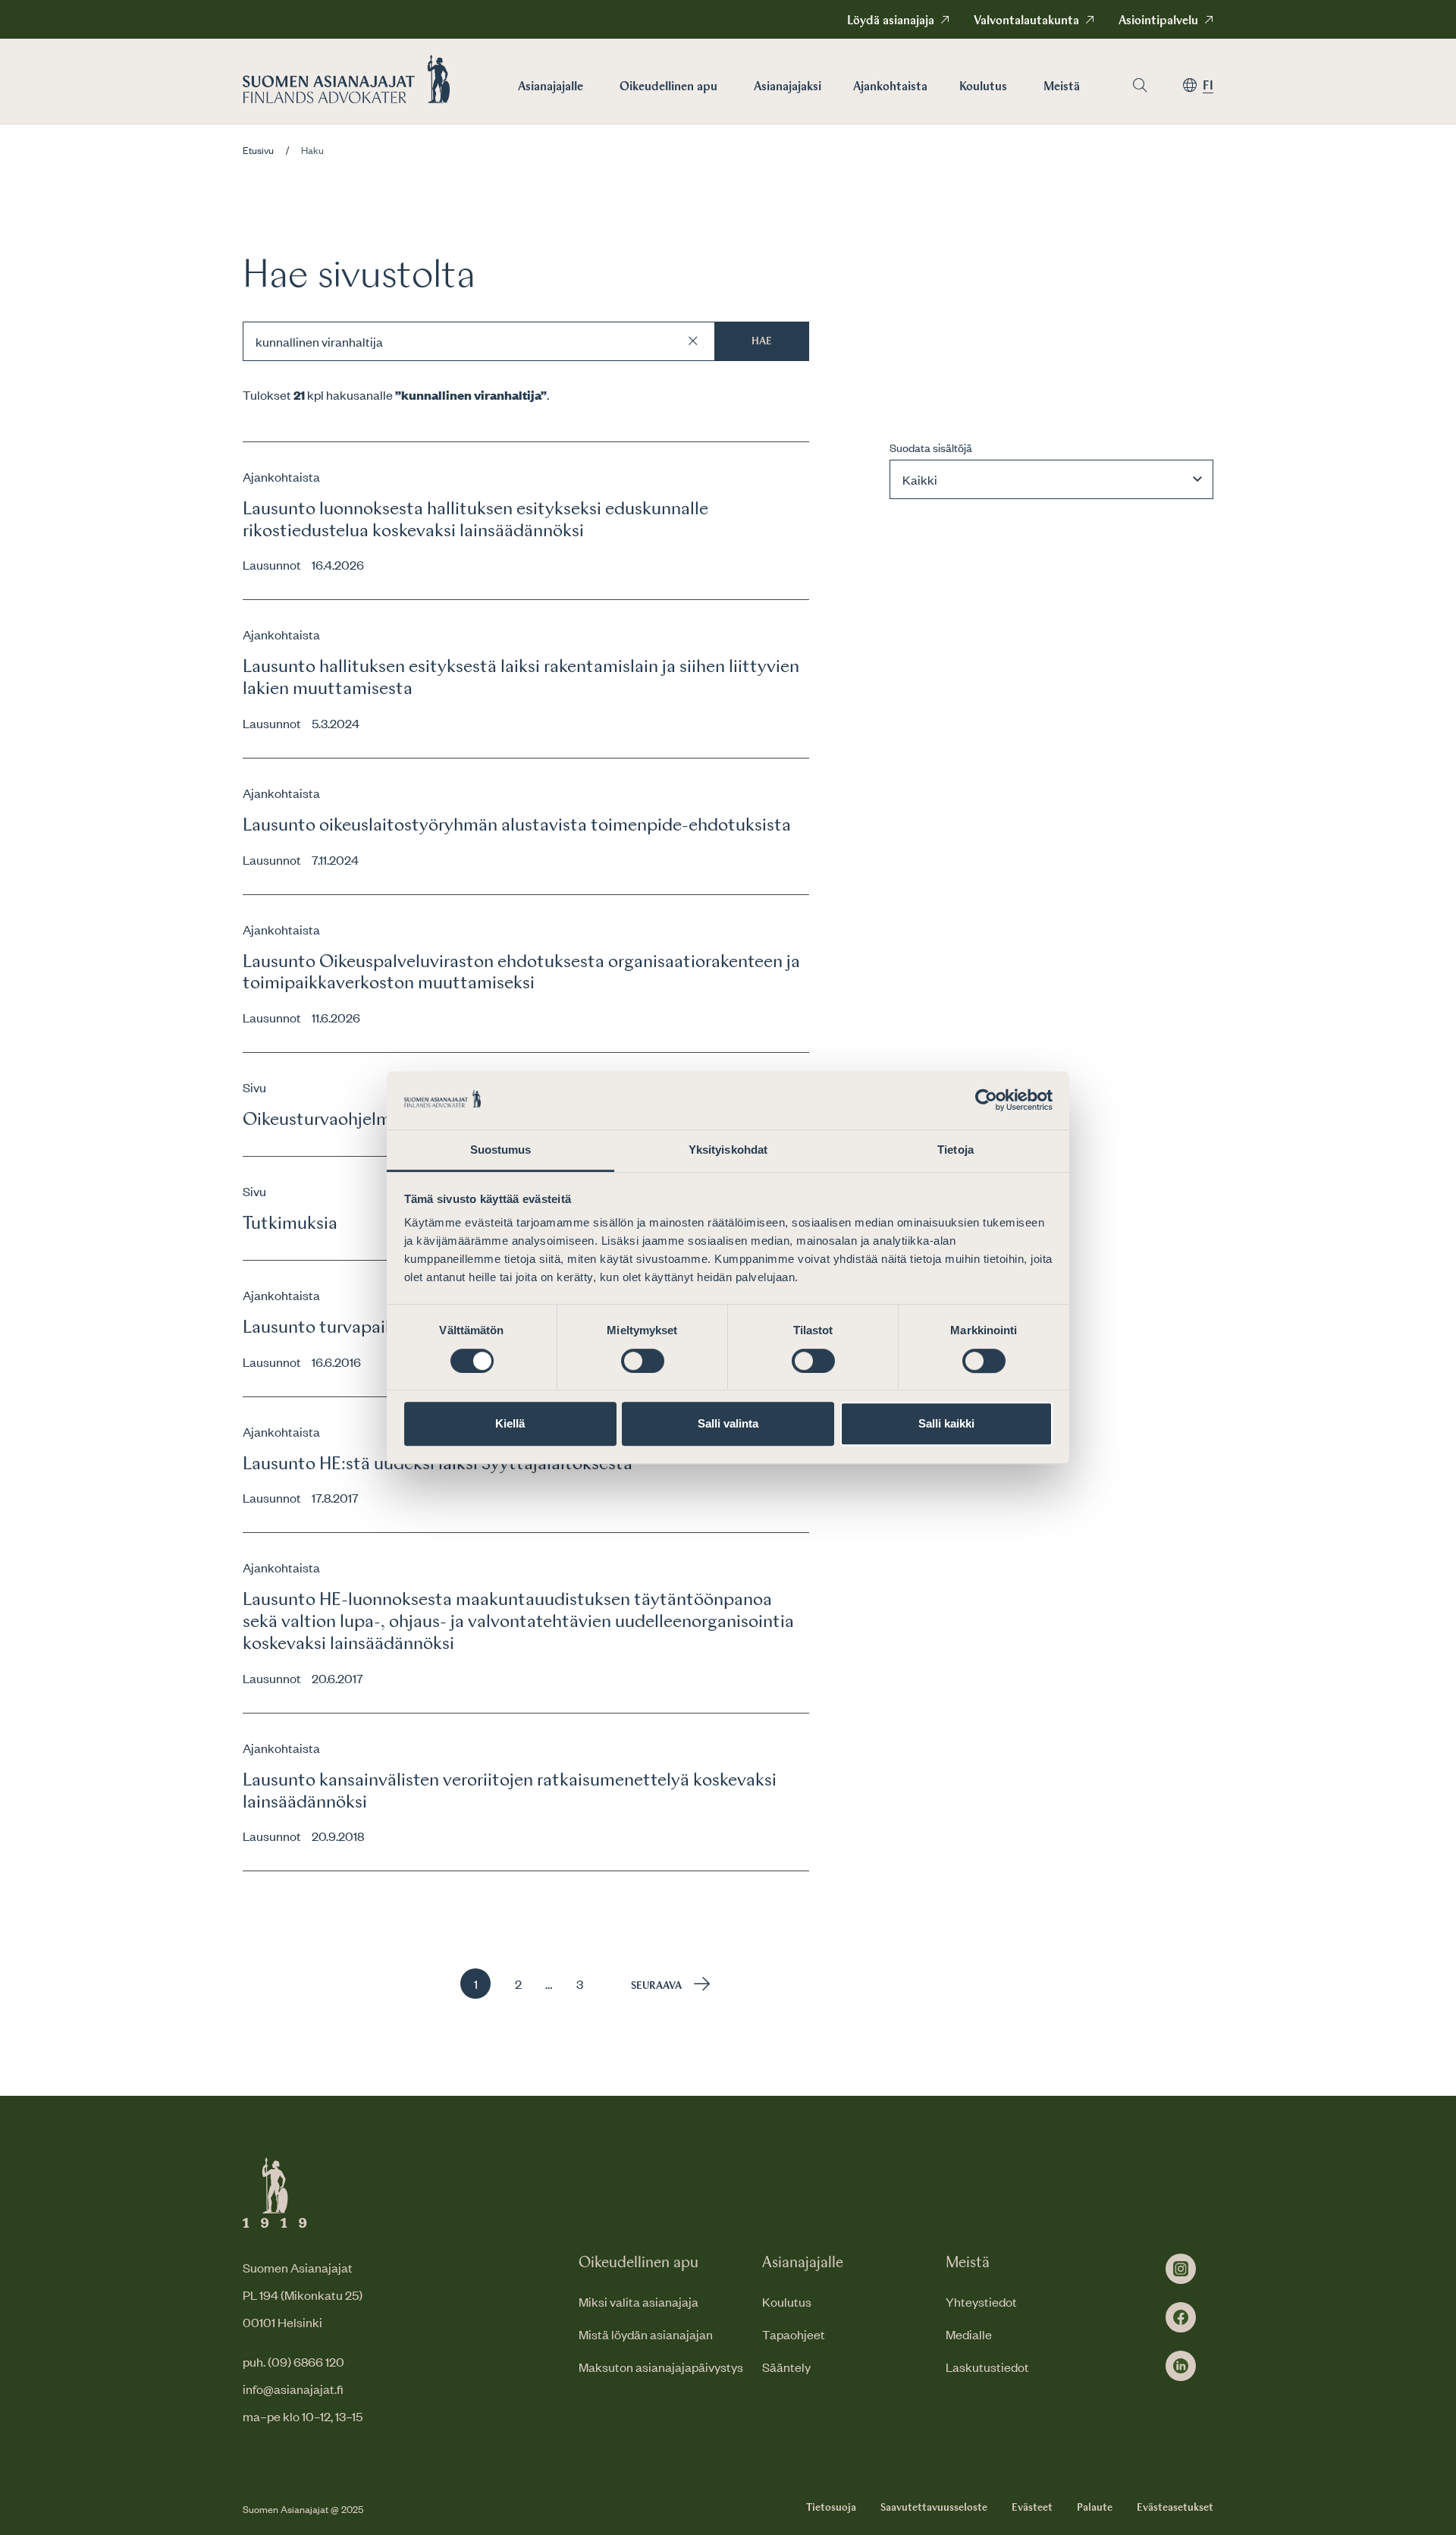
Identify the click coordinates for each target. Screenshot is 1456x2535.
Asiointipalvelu (1158, 21)
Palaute (1095, 2508)
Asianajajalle (551, 87)
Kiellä (510, 1423)
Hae (762, 341)
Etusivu (258, 150)
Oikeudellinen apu (668, 87)
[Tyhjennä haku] (693, 341)
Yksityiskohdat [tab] (728, 1150)
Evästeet (1032, 2508)
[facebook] (1181, 2317)
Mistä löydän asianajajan (646, 2334)
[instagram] (1181, 2269)
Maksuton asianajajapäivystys (661, 2367)
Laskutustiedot (987, 2367)
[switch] (643, 1361)
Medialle (969, 2334)
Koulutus (983, 87)
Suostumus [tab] (501, 1150)
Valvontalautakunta (1026, 21)
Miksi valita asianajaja (639, 2301)
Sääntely (786, 2367)
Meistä (1062, 87)
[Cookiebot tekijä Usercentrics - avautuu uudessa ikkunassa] (986, 1101)
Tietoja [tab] (955, 1150)
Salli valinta (728, 1423)
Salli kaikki (946, 1423)
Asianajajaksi (788, 87)
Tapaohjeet (794, 2334)
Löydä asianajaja (891, 21)
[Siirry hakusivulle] (1140, 85)
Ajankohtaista (890, 87)
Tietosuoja (831, 2508)
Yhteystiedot (981, 2301)
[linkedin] (1181, 2366)
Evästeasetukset (1175, 2508)
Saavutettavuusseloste (934, 2508)
